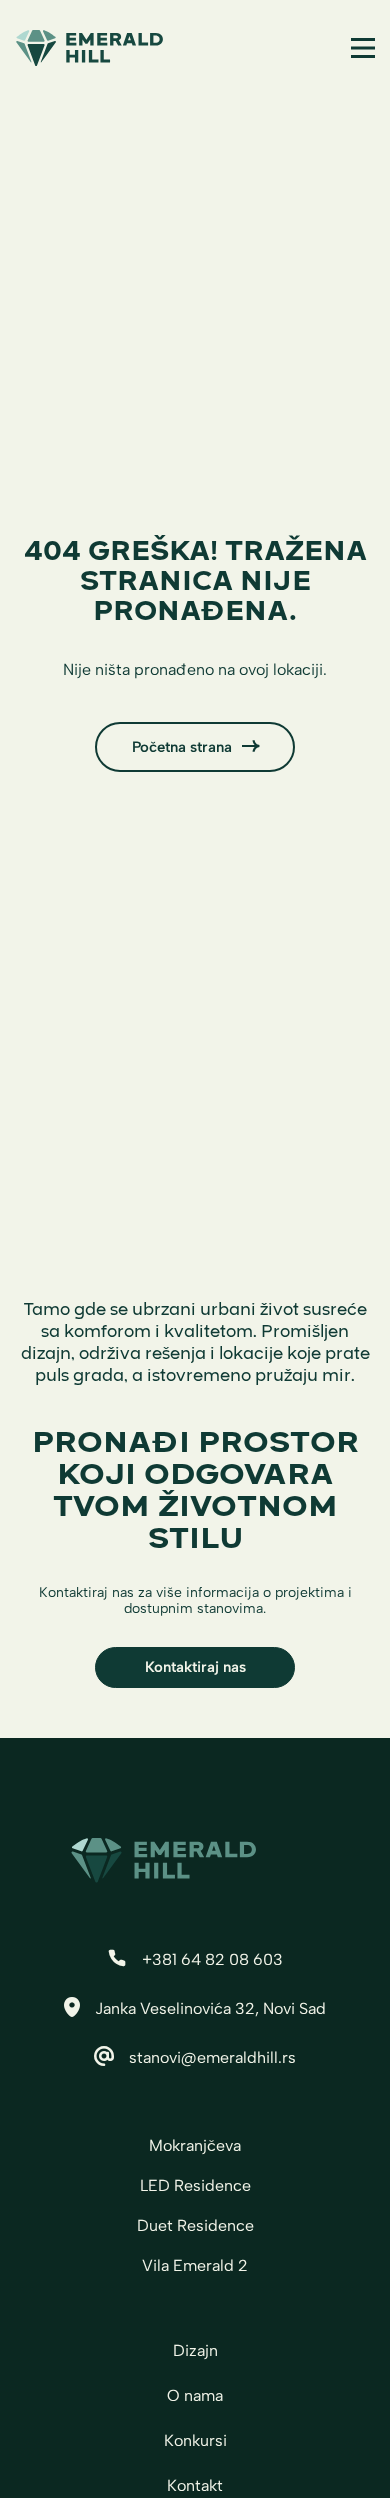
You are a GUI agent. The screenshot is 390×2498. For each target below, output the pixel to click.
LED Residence (195, 2185)
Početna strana (182, 747)
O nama (195, 2395)
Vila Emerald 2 (195, 2265)
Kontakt (195, 2485)
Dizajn (195, 2350)
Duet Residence (195, 2225)
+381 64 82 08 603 (212, 1959)
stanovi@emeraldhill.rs (212, 2057)
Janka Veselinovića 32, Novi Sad (210, 2008)
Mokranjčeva (195, 2145)
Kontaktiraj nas (195, 1667)
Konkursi (195, 2440)
